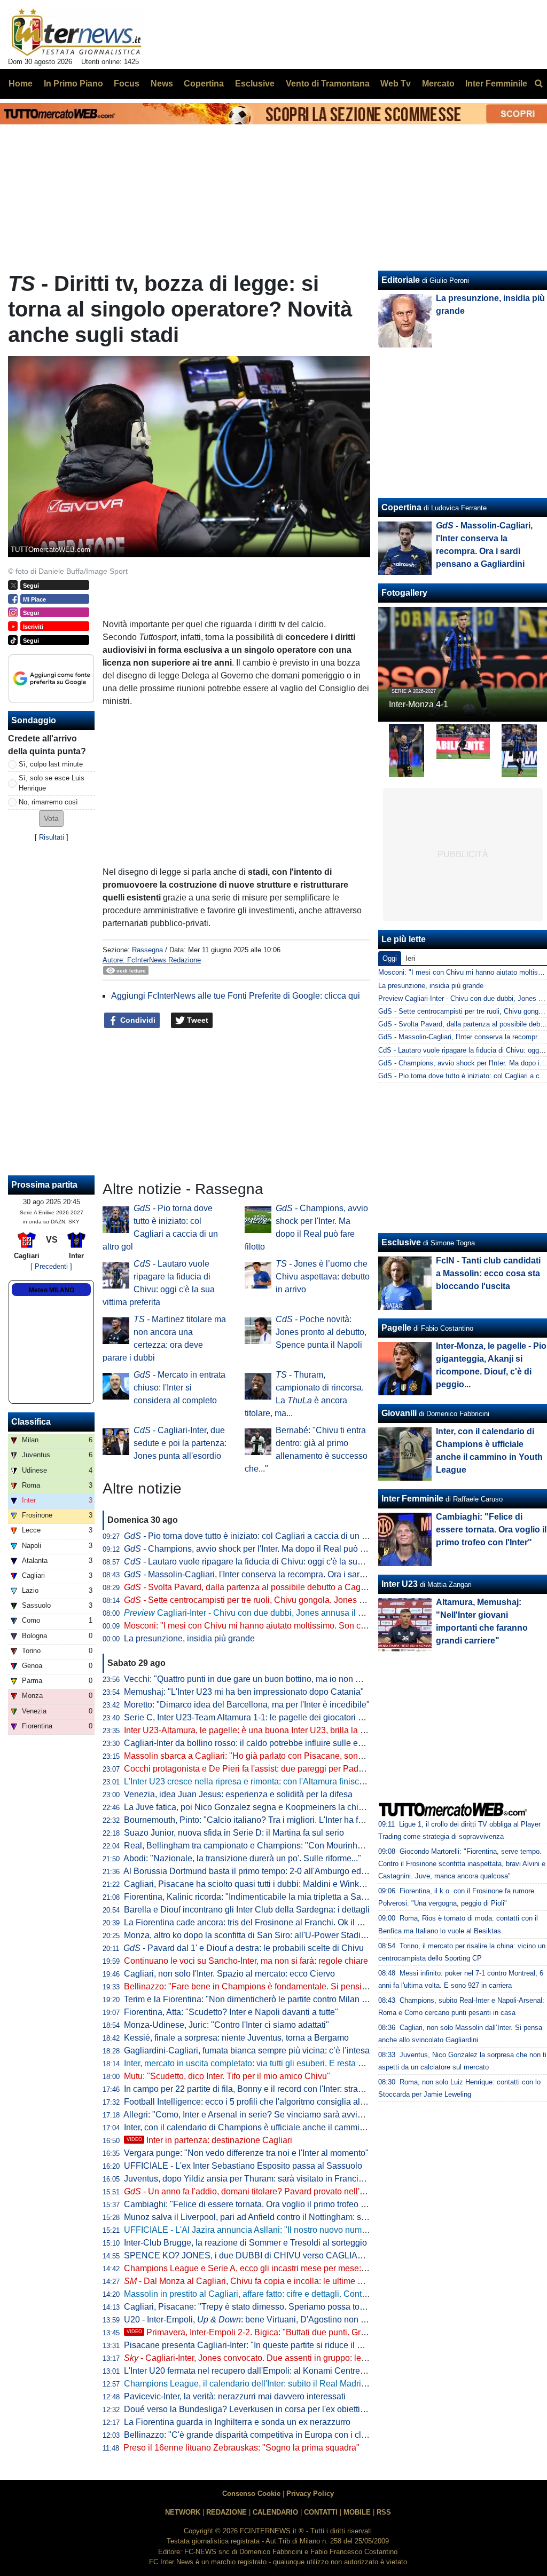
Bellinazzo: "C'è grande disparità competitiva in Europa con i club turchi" (260, 2435)
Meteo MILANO (52, 1290)
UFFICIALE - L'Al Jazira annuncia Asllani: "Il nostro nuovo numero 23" (256, 2230)
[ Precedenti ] (51, 1266)
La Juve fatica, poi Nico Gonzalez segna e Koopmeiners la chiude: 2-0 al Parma (275, 1807)
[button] (51, 819)
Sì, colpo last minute (51, 764)
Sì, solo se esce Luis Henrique (52, 783)
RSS (384, 2512)
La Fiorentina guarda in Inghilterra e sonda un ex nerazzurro (237, 2422)
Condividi (137, 1020)
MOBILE (357, 2512)
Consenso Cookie (251, 2494)
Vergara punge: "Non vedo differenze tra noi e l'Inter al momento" (246, 2153)
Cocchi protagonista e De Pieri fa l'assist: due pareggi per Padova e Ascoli (264, 1769)
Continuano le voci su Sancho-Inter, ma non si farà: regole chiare (246, 1961)
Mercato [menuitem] (438, 84)
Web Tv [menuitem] (396, 84)
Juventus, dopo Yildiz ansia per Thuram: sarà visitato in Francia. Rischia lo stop (274, 2179)
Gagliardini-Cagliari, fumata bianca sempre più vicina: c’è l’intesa (247, 2050)
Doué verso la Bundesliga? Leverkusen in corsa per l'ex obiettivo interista (263, 2409)
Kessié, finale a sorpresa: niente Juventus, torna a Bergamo (236, 2038)
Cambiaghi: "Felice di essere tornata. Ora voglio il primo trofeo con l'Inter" (262, 2204)
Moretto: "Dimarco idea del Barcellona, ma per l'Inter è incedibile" (247, 1705)
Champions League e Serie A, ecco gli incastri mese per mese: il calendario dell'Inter (284, 2268)
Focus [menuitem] (127, 84)
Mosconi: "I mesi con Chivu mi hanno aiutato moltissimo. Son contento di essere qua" (285, 1626)
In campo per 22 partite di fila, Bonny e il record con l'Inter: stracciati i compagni (273, 2089)
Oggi (390, 958)
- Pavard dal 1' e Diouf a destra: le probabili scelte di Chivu (244, 1948)
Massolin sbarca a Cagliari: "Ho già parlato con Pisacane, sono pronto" (258, 1756)
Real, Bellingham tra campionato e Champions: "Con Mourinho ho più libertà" (270, 1846)
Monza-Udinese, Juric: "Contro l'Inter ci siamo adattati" (226, 2025)
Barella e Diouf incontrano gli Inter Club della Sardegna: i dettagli (247, 1910)
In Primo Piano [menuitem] (73, 84)
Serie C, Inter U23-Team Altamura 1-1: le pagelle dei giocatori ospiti (251, 1717)
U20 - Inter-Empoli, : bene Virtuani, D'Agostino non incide (254, 2320)
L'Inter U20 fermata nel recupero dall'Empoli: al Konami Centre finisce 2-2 (263, 2371)
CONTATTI (321, 2512)
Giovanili (399, 1413)
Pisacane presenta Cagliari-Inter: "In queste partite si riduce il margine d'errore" (273, 2345)
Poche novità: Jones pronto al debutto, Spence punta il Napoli (321, 1332)
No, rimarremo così (48, 802)
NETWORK (183, 2512)
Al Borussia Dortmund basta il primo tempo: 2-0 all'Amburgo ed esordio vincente (275, 1871)
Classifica (31, 1422)
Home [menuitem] (21, 84)
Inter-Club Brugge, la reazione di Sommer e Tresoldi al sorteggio (245, 2243)
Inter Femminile (412, 1499)
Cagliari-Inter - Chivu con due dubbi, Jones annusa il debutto (255, 1613)
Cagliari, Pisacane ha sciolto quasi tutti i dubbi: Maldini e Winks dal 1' (255, 1884)
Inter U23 (400, 1584)
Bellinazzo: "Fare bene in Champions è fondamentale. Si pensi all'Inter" (259, 1986)
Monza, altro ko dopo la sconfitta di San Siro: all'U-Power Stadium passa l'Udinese (280, 1935)
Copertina (401, 507)
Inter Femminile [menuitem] (496, 84)
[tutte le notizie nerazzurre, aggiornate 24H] (77, 33)
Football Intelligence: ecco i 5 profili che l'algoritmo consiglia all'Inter (252, 2102)
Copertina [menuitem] (204, 84)
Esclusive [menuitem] (255, 84)
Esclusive (401, 1242)
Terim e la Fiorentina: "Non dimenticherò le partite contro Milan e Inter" (256, 1999)
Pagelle (396, 1328)
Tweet (197, 1020)
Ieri (410, 958)
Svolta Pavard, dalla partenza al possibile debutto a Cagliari (249, 1587)
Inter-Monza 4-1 (419, 704)
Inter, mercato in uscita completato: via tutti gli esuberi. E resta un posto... (260, 2063)
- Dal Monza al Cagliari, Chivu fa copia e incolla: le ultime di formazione (266, 2281)
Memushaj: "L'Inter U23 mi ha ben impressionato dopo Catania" (244, 1692)
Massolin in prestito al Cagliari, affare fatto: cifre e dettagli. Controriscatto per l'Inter (279, 2294)
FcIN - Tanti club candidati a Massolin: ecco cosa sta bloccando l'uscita (488, 1273)
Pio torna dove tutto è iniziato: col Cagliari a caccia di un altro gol (258, 1536)
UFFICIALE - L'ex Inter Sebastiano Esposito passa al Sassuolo (243, 2166)
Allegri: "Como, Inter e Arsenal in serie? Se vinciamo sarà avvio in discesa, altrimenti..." (287, 2115)
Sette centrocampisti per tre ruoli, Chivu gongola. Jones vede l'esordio (268, 1600)
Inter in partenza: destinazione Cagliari (209, 2140)
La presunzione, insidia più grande (189, 1638)
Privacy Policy (310, 2494)
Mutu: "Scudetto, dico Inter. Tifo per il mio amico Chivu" (227, 2076)
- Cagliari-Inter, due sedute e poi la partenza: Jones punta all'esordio (180, 1443)
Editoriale (401, 280)
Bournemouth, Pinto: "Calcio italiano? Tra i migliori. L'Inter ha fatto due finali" (268, 1820)
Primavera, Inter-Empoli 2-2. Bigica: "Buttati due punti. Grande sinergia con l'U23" (290, 2332)
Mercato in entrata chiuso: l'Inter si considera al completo (179, 1388)
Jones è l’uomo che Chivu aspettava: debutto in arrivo (323, 1277)
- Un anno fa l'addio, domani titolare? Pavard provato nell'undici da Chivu (271, 2191)
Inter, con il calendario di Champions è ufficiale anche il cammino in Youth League (279, 2127)
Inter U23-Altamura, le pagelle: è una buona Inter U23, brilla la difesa (253, 1730)
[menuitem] (538, 84)
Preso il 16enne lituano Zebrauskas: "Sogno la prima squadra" (241, 2448)
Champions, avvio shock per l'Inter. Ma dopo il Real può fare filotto (260, 1549)
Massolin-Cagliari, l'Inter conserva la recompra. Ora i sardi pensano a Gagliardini (288, 1574)
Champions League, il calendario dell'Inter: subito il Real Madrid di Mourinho (268, 2384)
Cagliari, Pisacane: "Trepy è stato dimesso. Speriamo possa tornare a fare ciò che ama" (289, 2307)
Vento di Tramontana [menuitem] (328, 84)
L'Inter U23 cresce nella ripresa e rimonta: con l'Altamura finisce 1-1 (251, 1781)
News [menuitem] (162, 84)
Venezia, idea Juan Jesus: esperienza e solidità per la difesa (238, 1794)
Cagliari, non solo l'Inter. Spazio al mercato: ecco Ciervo (229, 1974)
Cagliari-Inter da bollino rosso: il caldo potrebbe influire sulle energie (253, 1743)
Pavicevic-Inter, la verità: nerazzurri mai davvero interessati (235, 2396)
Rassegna (147, 950)
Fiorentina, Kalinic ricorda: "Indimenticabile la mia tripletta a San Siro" (255, 1897)
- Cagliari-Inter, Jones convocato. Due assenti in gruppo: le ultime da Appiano (278, 2358)
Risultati (52, 837)
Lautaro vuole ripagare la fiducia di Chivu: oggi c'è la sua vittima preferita (273, 1562)
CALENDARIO (275, 2512)
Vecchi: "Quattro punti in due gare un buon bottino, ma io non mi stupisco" (263, 1679)
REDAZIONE (226, 2512)
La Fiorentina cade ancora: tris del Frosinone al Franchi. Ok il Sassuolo (258, 1922)
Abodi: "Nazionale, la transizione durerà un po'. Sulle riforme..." (242, 1858)
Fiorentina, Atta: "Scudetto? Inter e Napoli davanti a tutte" (231, 2012)
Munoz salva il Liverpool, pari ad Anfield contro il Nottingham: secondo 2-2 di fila (275, 2217)
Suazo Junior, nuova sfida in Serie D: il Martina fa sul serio (234, 1833)
